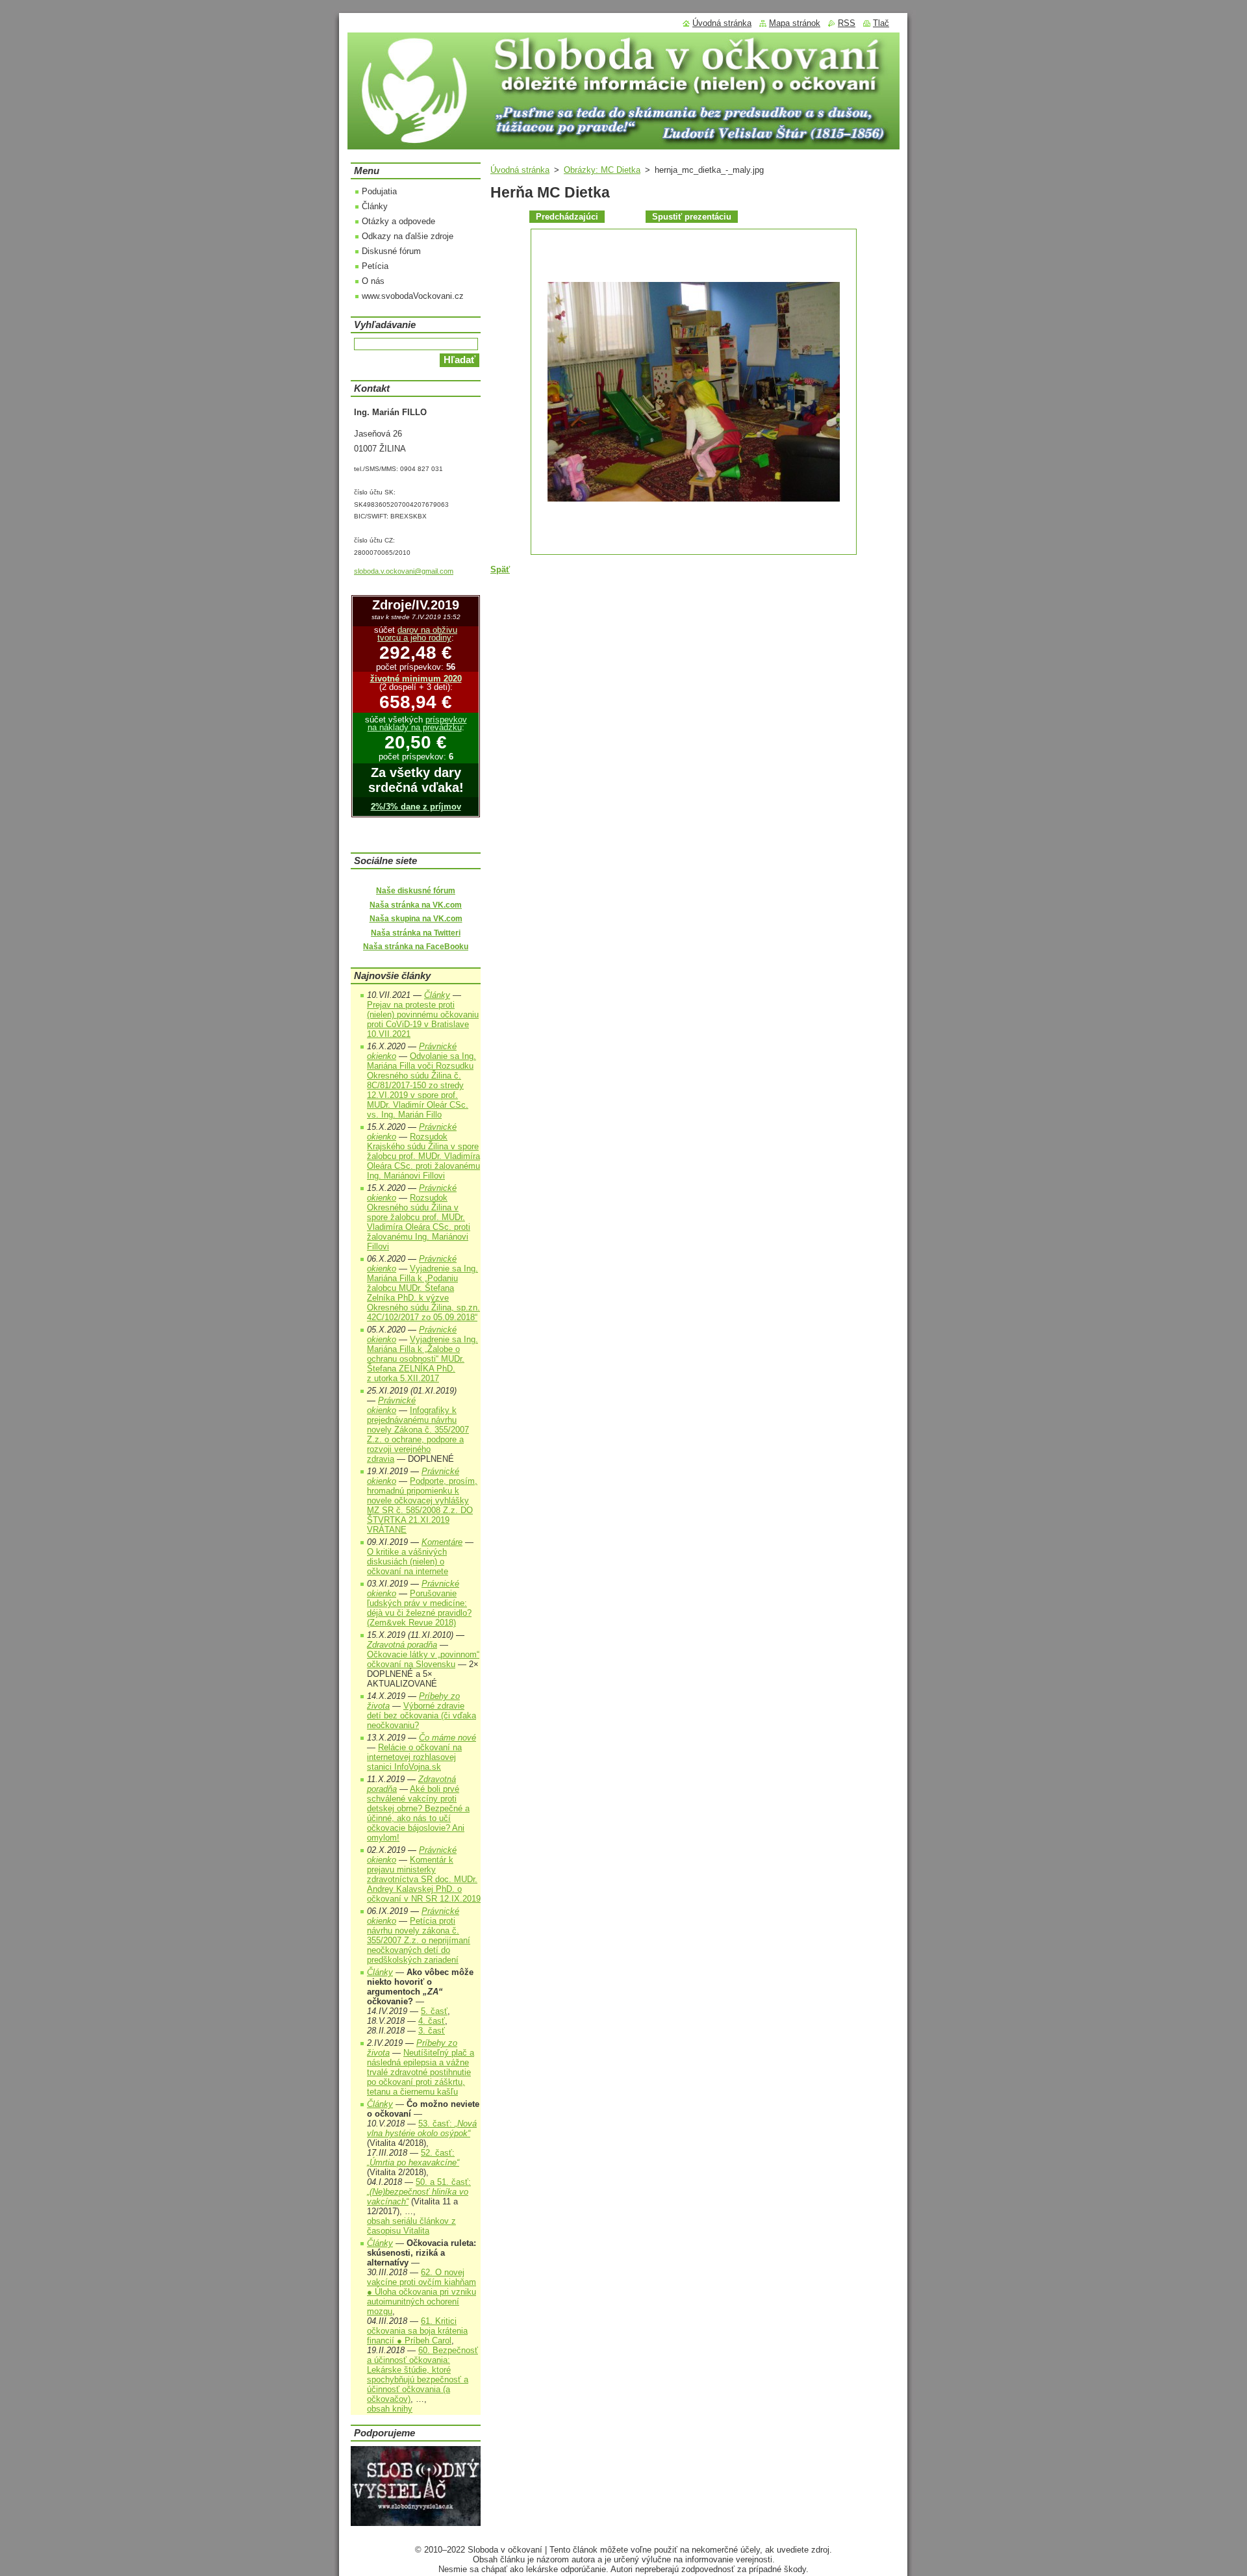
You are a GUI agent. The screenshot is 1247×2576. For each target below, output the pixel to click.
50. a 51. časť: (419, 2192)
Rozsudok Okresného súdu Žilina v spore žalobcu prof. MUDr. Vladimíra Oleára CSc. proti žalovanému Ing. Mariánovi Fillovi (419, 1222)
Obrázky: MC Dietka (602, 170)
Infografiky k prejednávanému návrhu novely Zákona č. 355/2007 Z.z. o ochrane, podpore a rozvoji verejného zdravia (418, 1435)
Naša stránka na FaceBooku (416, 947)
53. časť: (422, 2128)
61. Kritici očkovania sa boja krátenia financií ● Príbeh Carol (417, 2331)
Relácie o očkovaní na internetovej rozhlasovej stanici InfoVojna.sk (414, 1757)
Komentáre (442, 1542)
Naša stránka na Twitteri (416, 933)
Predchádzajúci (567, 217)
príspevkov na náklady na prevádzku (417, 724)
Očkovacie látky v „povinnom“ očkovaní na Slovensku (423, 1659)
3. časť (432, 2031)
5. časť (434, 2011)
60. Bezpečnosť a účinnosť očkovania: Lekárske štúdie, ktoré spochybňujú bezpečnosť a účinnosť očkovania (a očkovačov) (422, 2375)
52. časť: (413, 2158)
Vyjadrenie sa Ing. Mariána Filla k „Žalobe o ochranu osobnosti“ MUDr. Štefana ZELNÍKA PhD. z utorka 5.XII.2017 (422, 1359)
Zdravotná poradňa (402, 1645)
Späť (500, 569)
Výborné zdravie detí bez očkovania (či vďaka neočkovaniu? (422, 1715)
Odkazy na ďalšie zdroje (408, 236)
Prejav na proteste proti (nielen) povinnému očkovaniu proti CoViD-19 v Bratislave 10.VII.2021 (423, 1019)
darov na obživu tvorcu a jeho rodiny (417, 634)
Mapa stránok (795, 23)
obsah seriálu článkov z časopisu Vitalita (411, 2226)
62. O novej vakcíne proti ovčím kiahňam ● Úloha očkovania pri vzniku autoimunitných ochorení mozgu (422, 2292)
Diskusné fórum (391, 251)
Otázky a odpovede (398, 221)
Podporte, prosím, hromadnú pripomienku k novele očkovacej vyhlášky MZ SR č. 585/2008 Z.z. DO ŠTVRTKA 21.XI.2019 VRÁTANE (422, 1505)
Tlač (881, 23)
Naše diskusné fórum (416, 891)
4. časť (432, 2021)
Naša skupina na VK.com (416, 919)
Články (375, 206)
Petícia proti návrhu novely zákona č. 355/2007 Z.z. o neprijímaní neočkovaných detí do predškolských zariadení (419, 1940)
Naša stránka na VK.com (416, 905)
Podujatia (379, 191)
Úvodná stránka (520, 170)
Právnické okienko (391, 1405)
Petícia (375, 266)
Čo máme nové (447, 1738)
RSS (847, 23)
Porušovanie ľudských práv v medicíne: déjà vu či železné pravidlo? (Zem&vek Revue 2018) (419, 1608)
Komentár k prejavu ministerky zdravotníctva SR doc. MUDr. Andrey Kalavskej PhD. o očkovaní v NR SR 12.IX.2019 (424, 1879)
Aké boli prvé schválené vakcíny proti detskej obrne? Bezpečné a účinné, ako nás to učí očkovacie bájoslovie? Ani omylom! (418, 1813)
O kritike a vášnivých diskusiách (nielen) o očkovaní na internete (408, 1562)
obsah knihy (390, 2409)
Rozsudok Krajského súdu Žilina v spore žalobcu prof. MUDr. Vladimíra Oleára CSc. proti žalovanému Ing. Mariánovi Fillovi (423, 1156)
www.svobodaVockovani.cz (413, 296)
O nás (373, 281)
